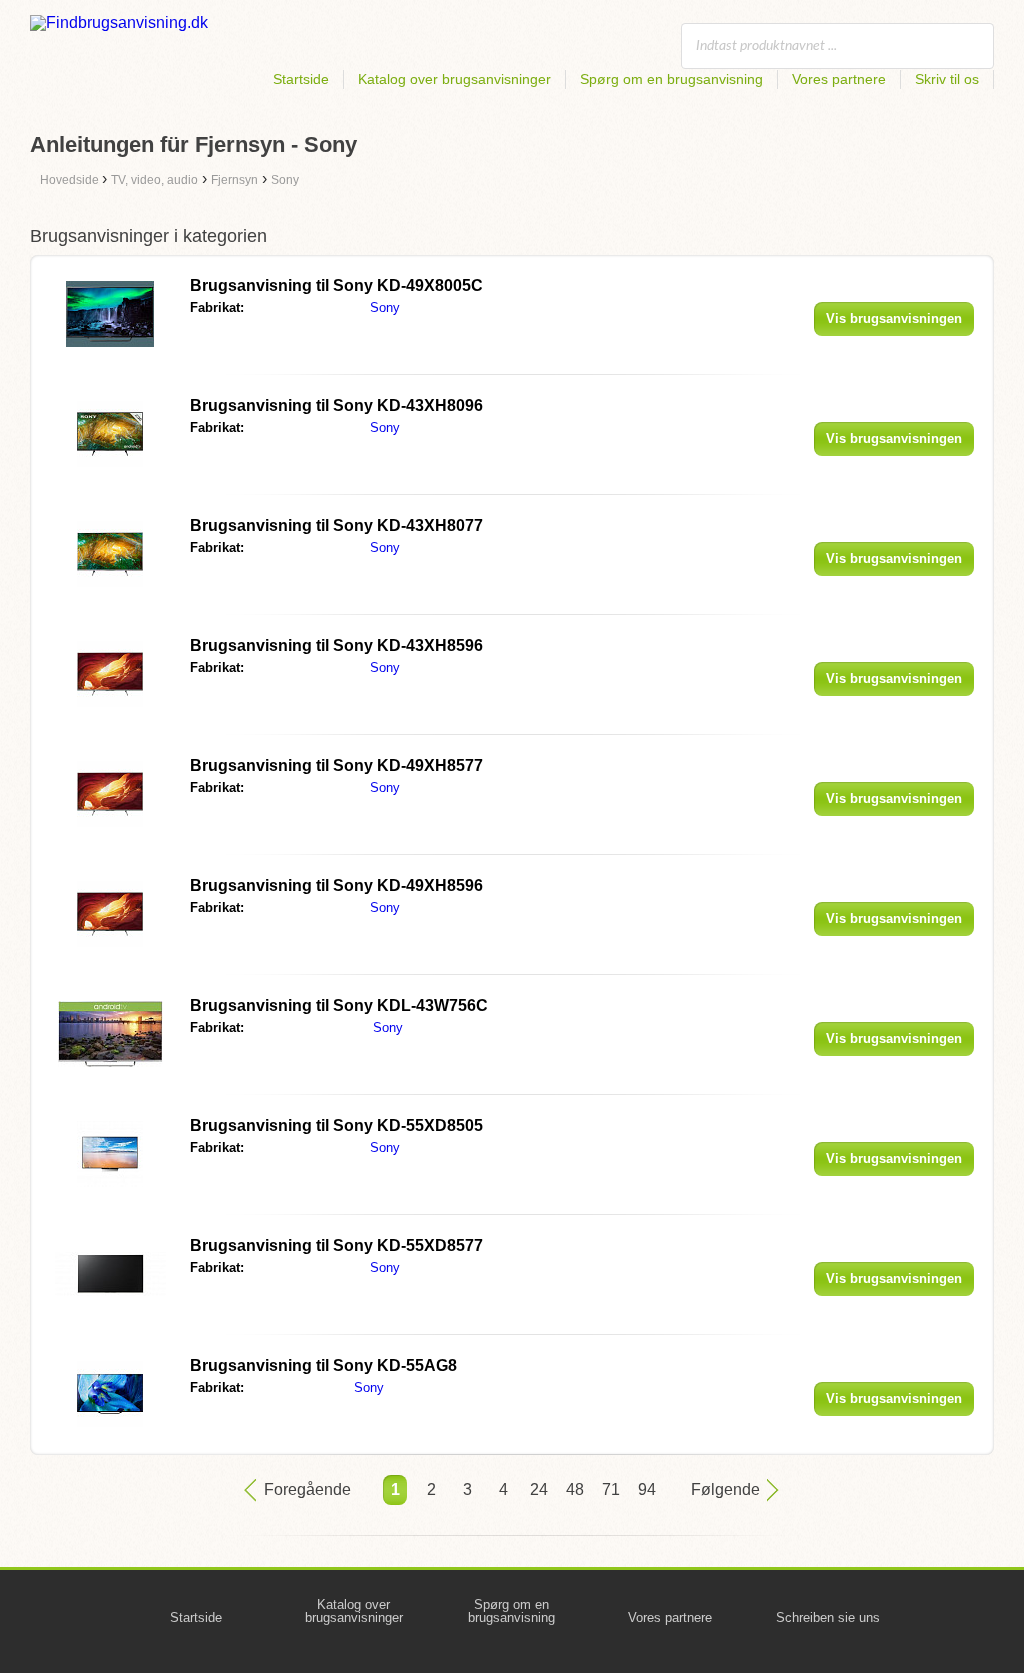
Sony (385, 307)
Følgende (725, 1489)
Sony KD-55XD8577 (336, 1245)
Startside (301, 79)
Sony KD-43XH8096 (336, 405)
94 (647, 1489)
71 (611, 1489)
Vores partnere (839, 79)
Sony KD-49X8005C (336, 285)
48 (575, 1489)
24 (539, 1489)
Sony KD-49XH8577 (336, 765)
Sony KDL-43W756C (339, 1005)
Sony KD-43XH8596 (336, 645)
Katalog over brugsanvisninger (454, 79)
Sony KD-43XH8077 (336, 525)
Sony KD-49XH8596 (336, 885)
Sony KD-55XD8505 (336, 1125)
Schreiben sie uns (828, 1617)
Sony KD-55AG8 (323, 1365)
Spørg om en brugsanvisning (671, 79)
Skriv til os (947, 79)
